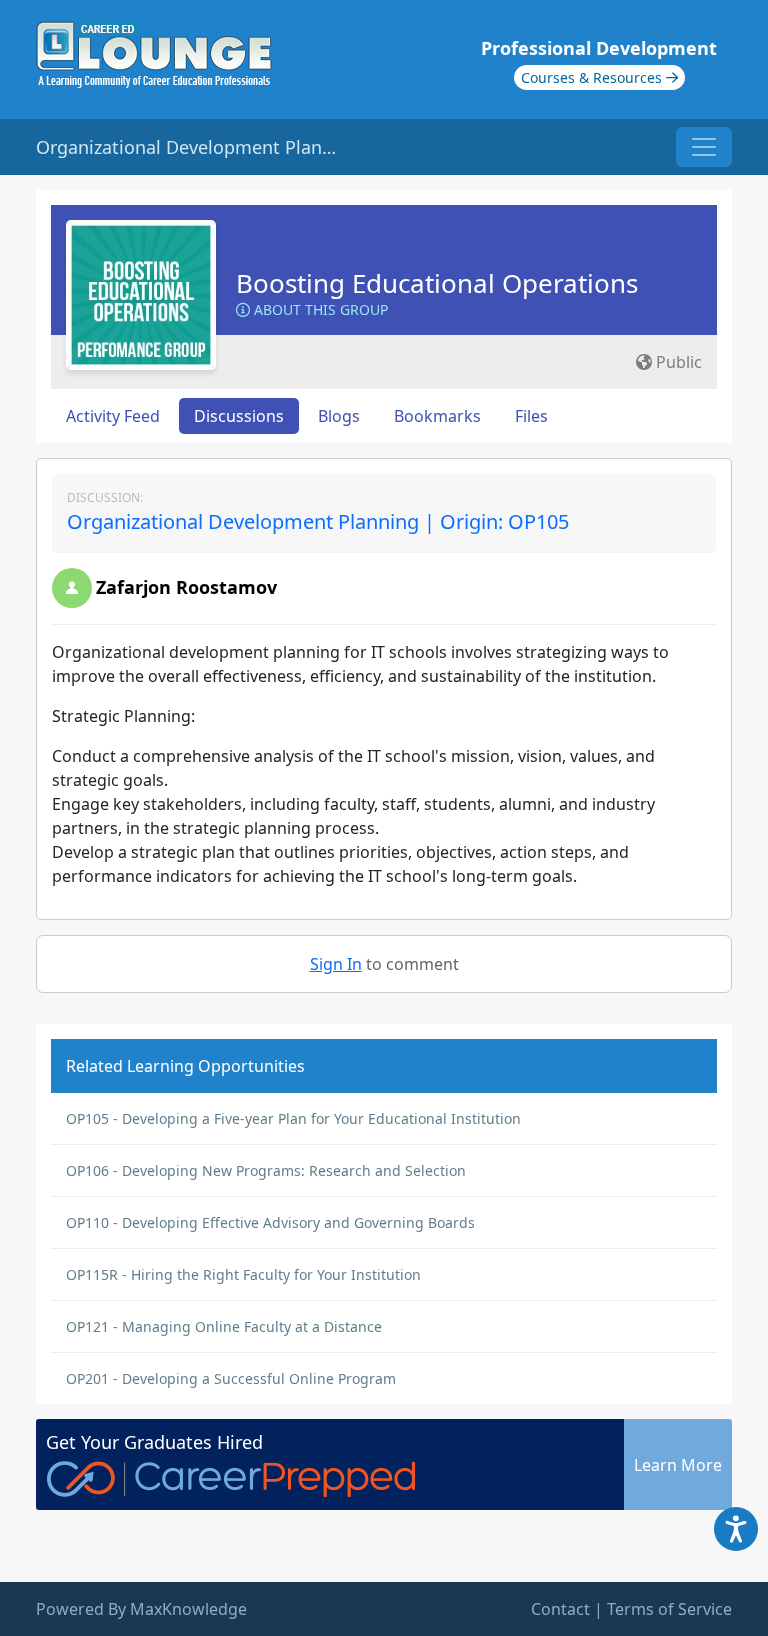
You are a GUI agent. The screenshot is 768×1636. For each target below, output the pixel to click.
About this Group (319, 309)
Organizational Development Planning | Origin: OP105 (318, 521)
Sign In (336, 964)
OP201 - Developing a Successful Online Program (231, 1378)
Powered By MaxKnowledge (141, 1609)
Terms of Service (669, 1609)
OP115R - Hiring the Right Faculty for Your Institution (243, 1274)
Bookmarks (437, 416)
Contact (560, 1609)
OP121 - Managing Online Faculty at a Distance (224, 1326)
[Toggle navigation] (704, 147)
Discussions (239, 416)
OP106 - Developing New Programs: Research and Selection (266, 1170)
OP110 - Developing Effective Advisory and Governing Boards (270, 1222)
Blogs (339, 416)
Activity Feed (113, 416)
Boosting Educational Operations (437, 283)
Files (531, 416)
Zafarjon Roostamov (186, 587)
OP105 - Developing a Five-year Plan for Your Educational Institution (293, 1118)
